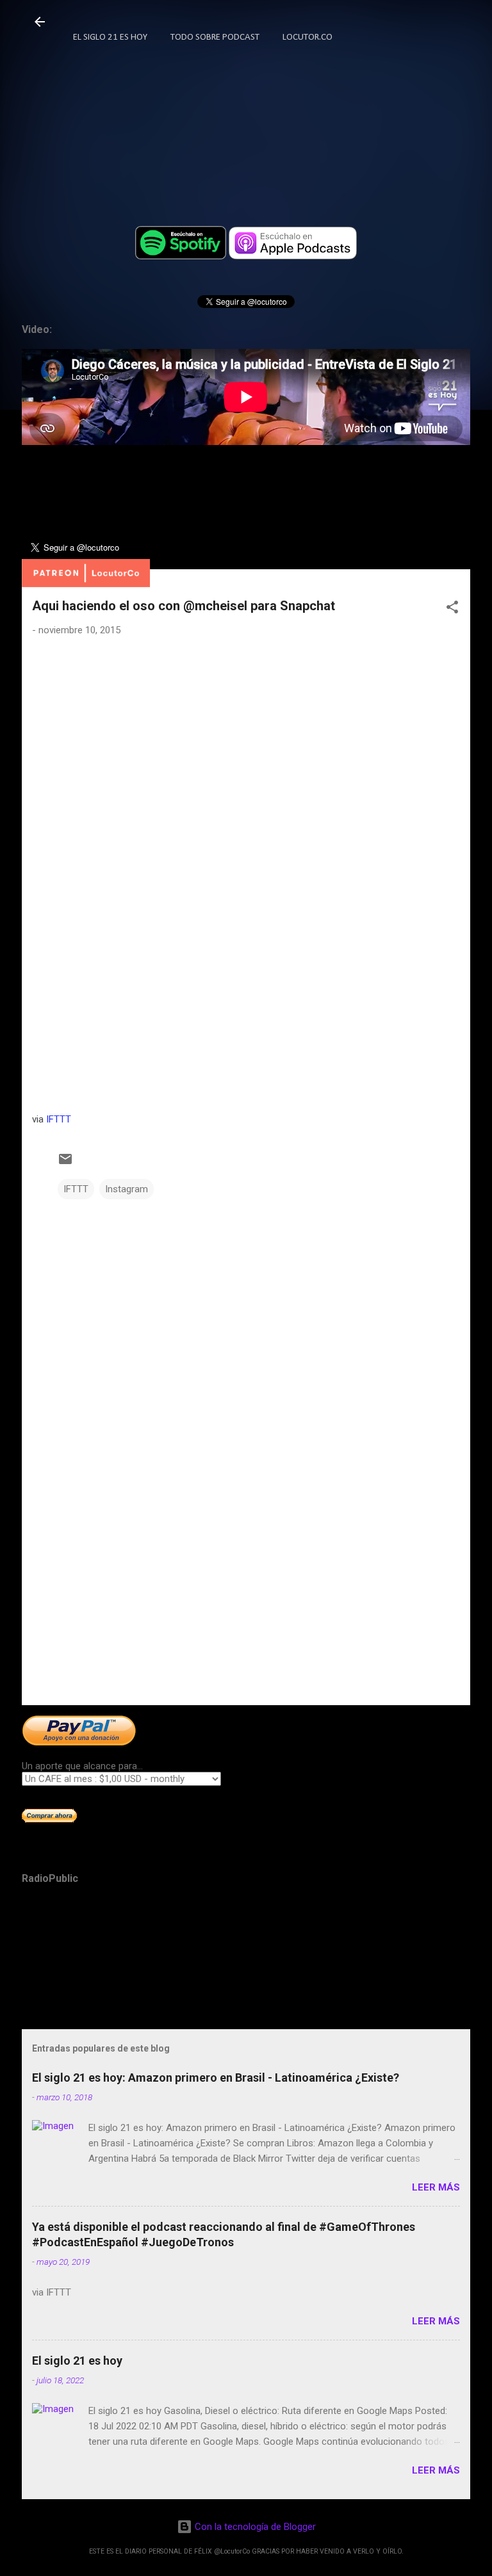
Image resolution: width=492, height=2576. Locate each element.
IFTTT (59, 1119)
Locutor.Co (307, 37)
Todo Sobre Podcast (215, 37)
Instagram (127, 1189)
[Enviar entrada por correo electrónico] (65, 1163)
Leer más (436, 2187)
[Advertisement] (246, 1595)
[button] (452, 609)
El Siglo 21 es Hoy (110, 37)
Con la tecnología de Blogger (254, 2527)
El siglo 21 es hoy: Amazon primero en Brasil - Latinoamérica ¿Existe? (216, 2078)
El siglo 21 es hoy (77, 2361)
